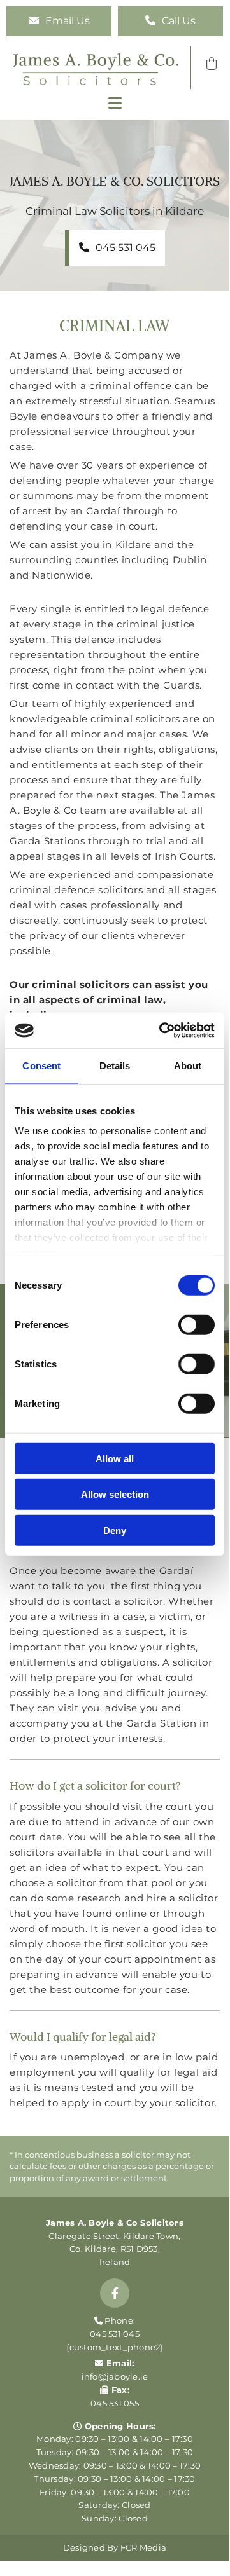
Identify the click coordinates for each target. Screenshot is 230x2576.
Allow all (115, 1458)
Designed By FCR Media (115, 2547)
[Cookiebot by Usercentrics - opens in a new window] (162, 1031)
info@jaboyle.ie (115, 2376)
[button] (59, 21)
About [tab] (188, 1065)
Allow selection (115, 1494)
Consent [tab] (41, 1065)
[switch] (197, 1324)
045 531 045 (115, 2334)
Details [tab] (115, 1065)
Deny (115, 1530)
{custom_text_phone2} (114, 2347)
